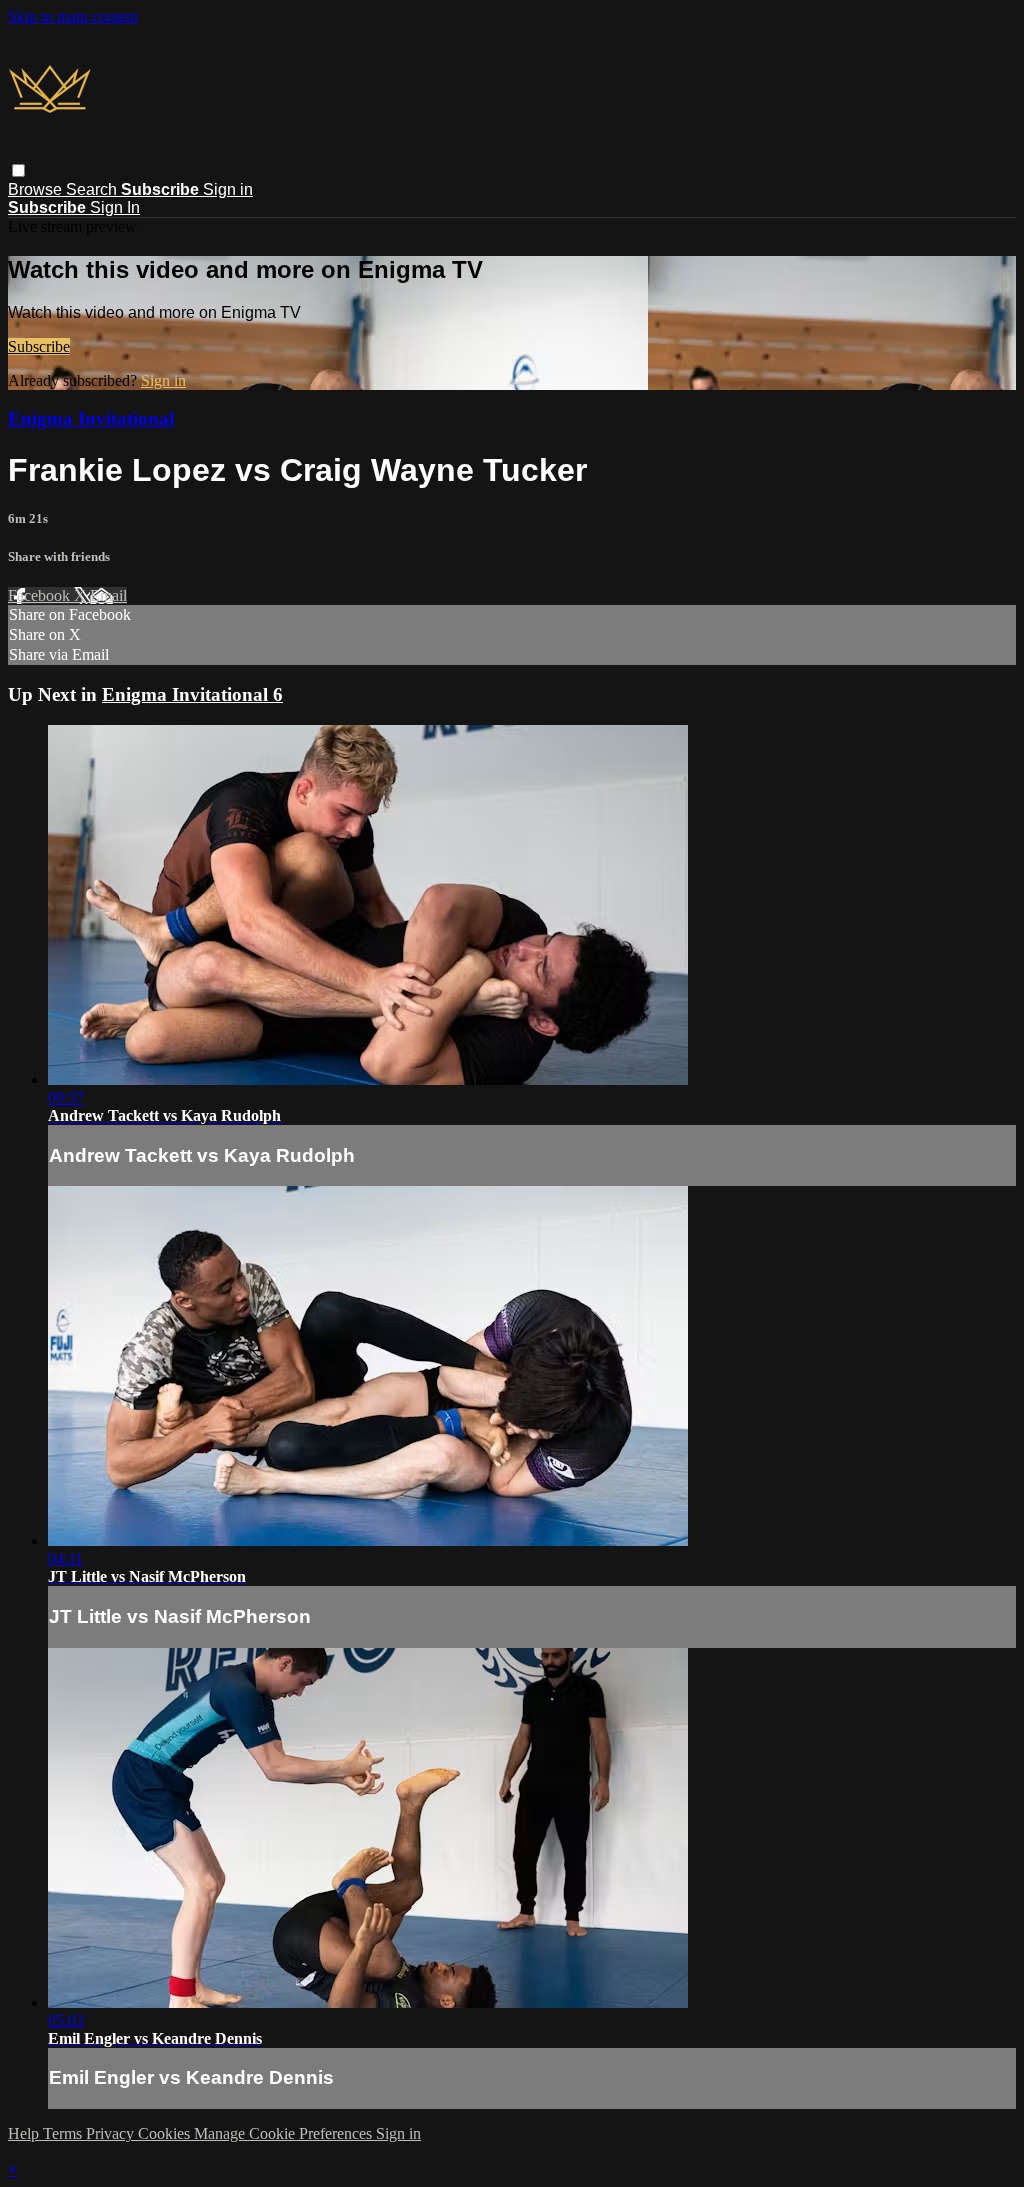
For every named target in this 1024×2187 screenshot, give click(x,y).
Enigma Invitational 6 (192, 694)
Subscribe (39, 346)
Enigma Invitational (91, 418)
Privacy (112, 2133)
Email (108, 595)
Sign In (115, 207)
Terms (64, 2133)
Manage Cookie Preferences (285, 2133)
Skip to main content (73, 16)
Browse (37, 189)
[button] (18, 170)
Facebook (41, 595)
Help (25, 2133)
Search (93, 189)
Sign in (228, 189)
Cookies (166, 2133)
